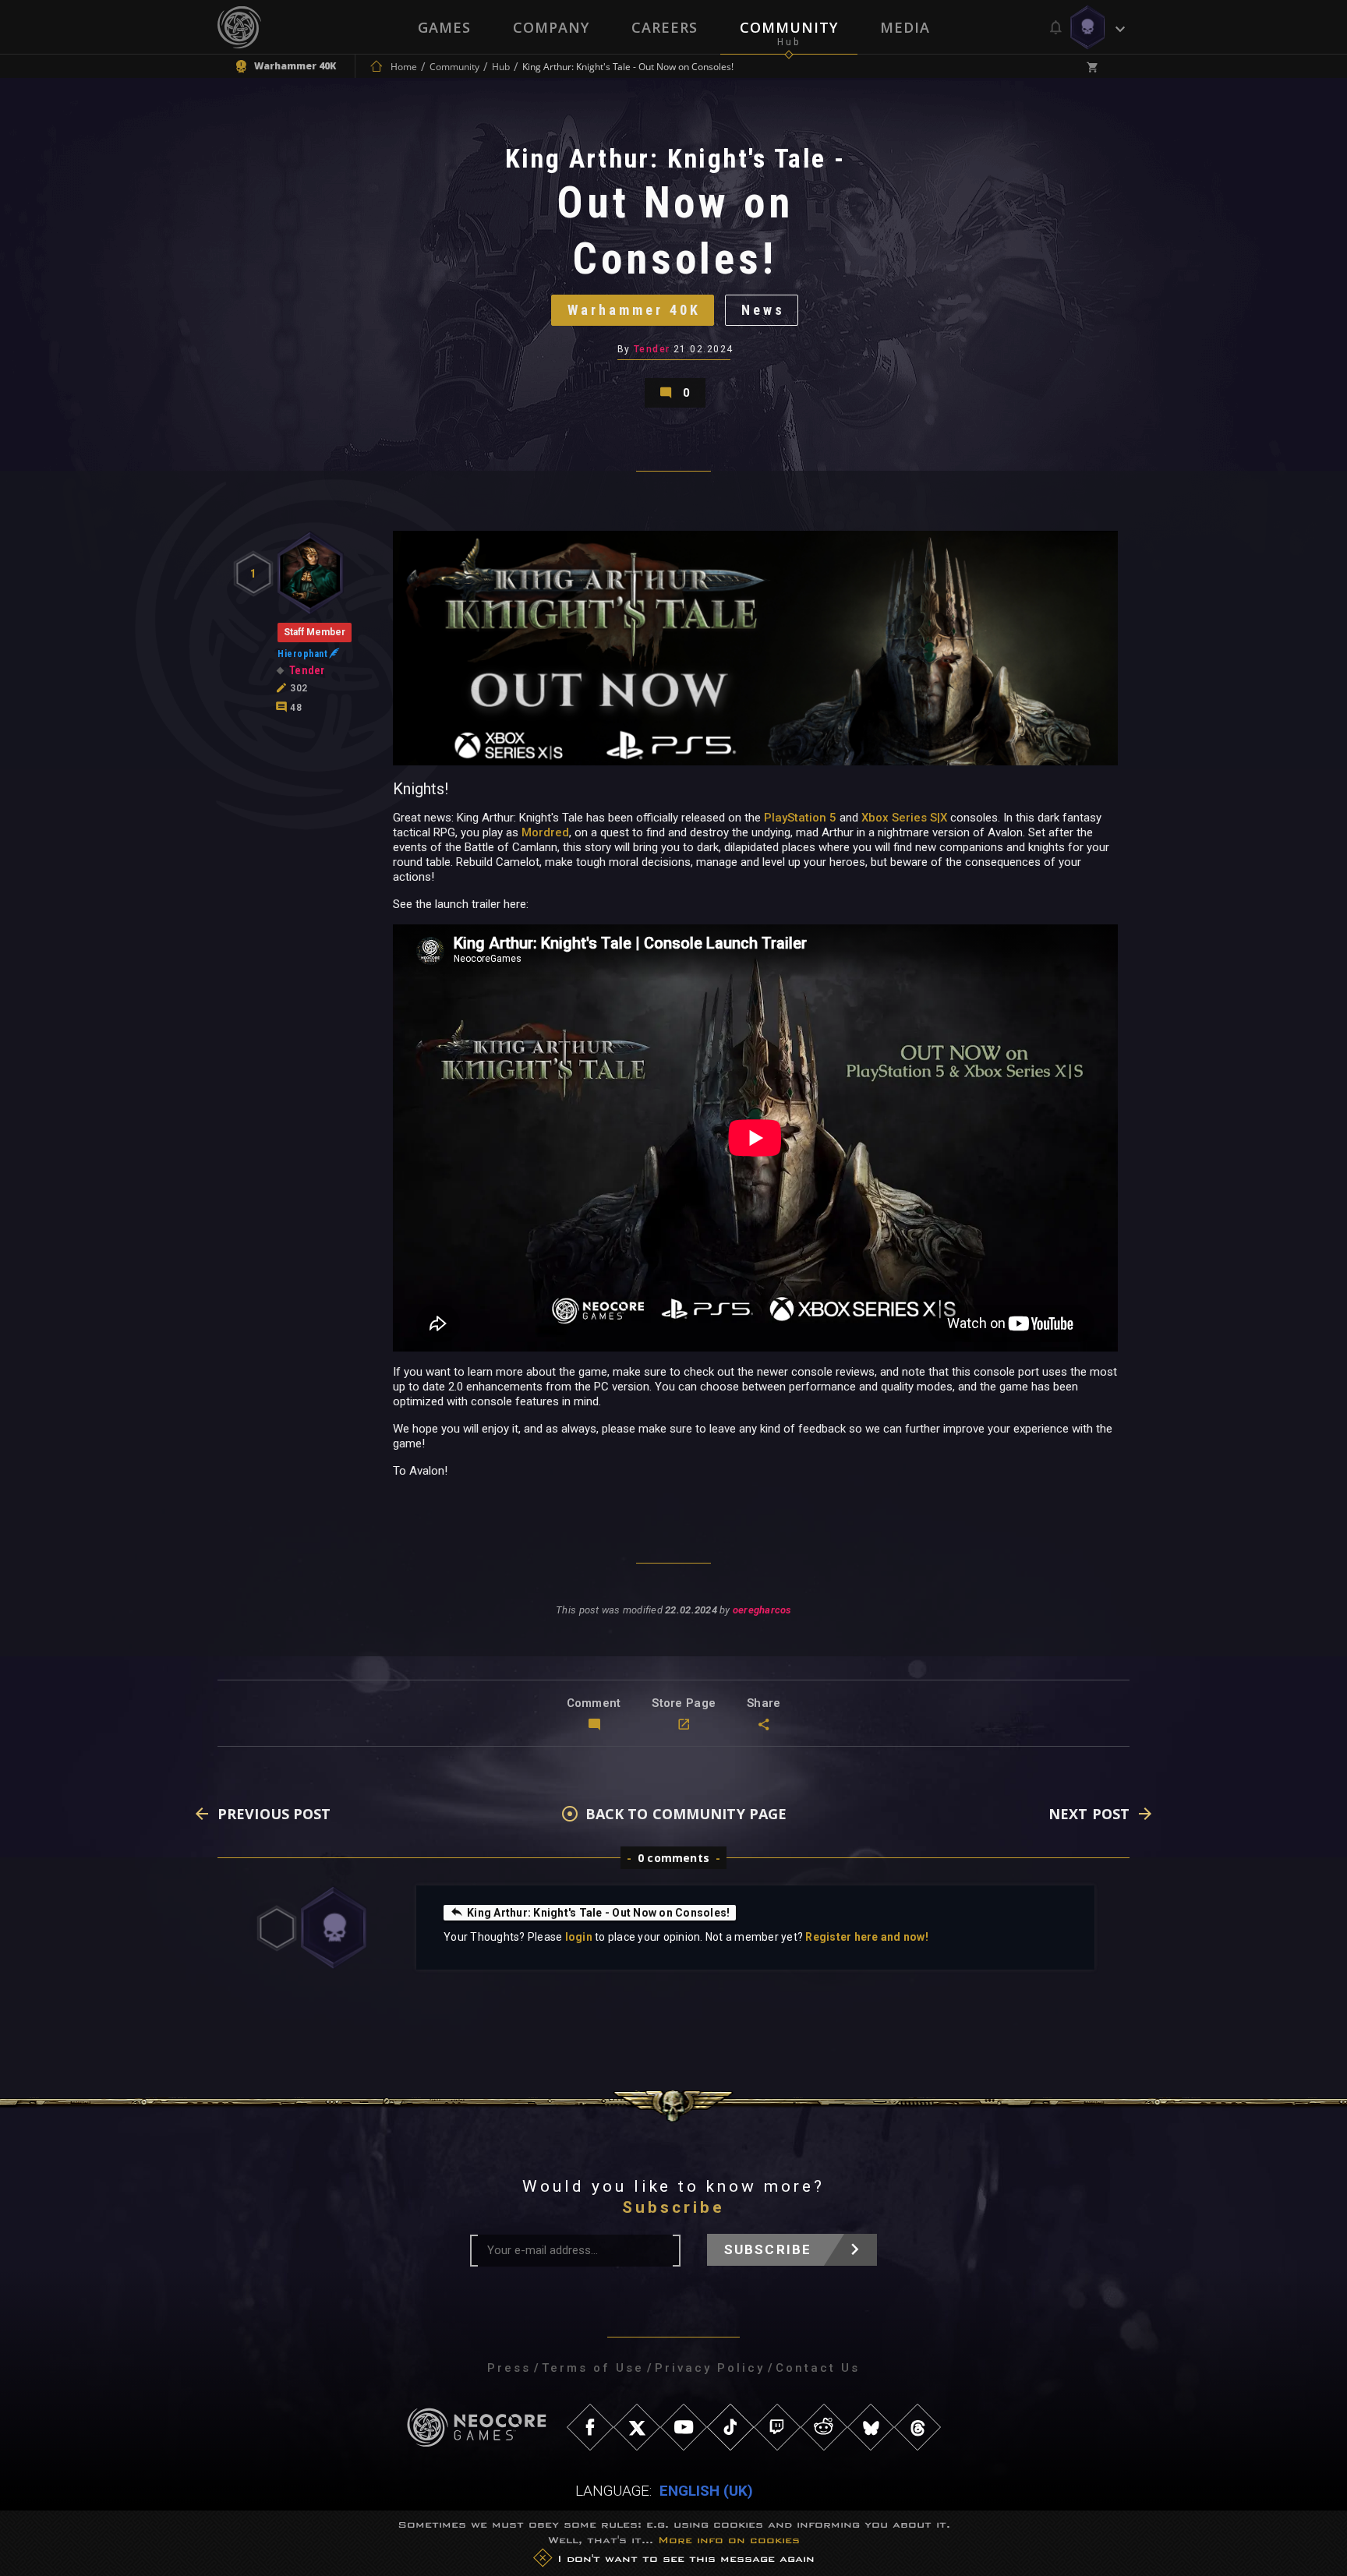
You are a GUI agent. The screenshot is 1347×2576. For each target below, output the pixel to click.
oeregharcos (762, 1610)
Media (905, 27)
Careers (665, 27)
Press (509, 2368)
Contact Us (818, 2368)
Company (551, 27)
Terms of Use (593, 2368)
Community (789, 27)
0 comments (673, 1858)
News (763, 310)
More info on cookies (729, 2540)
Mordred (545, 832)
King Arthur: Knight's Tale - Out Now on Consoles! (598, 1913)
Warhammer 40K (634, 310)
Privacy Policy (710, 2368)
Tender (652, 349)
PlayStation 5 (800, 818)
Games (444, 27)
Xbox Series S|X (904, 818)
